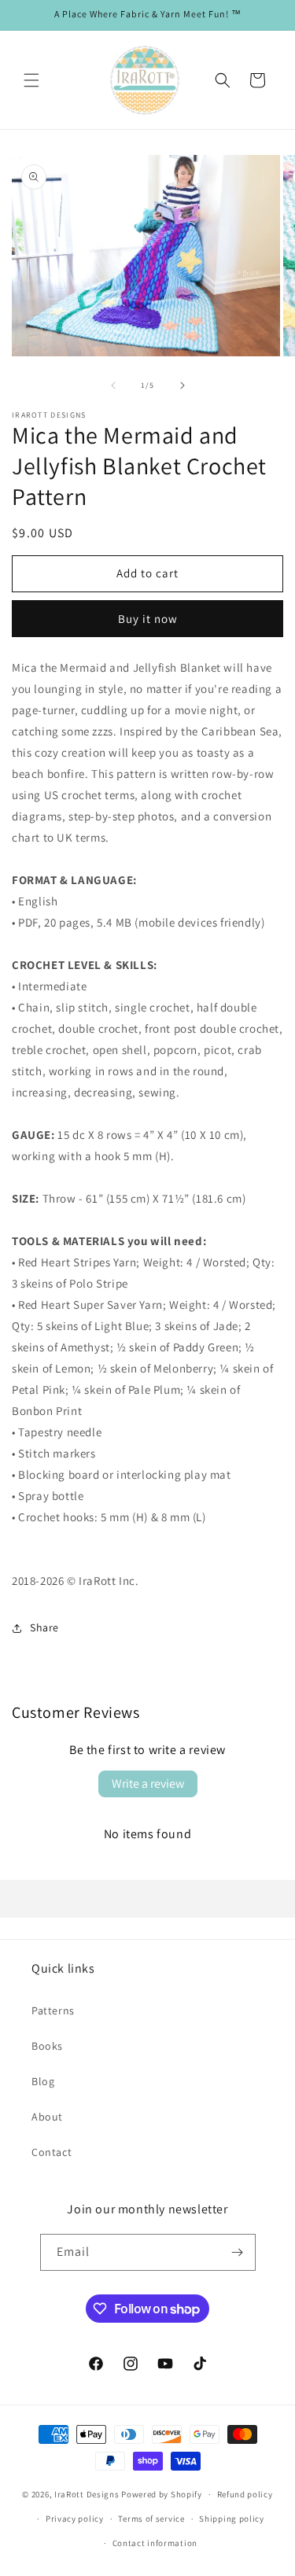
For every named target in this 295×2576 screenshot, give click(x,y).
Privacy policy (75, 2519)
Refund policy (245, 2494)
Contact (52, 2152)
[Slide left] (113, 385)
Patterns (53, 2010)
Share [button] (44, 1627)
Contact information (155, 2543)
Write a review (148, 1784)
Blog (43, 2081)
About (47, 2117)
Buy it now (148, 619)
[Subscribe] (238, 2252)
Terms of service (151, 2519)
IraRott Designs (87, 2494)
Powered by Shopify (162, 2494)
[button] (31, 80)
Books (47, 2046)
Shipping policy (232, 2519)
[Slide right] (183, 385)
